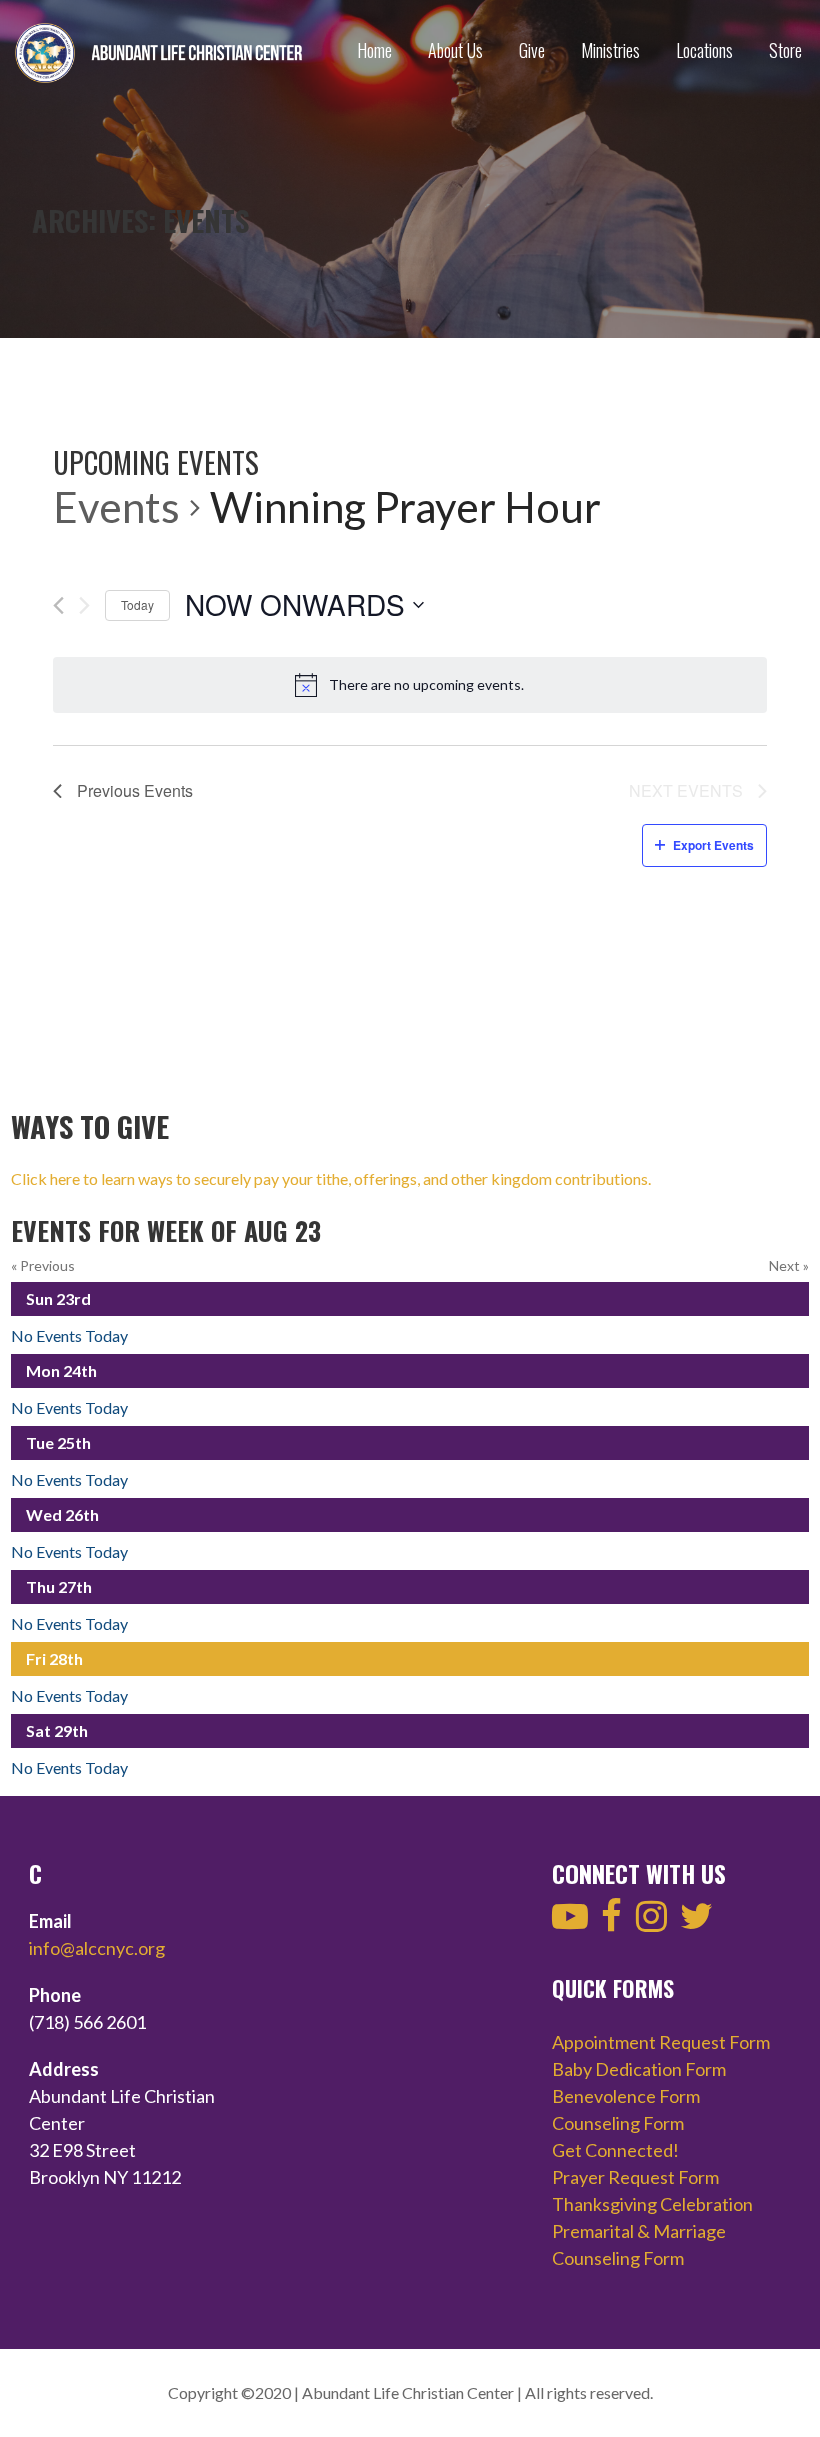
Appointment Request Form (661, 2042)
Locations (704, 50)
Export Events (713, 845)
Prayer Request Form (635, 2177)
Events (116, 507)
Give (532, 50)
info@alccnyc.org (97, 1948)
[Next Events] (84, 605)
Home (374, 50)
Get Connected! (615, 2150)
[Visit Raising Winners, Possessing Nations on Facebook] (611, 1922)
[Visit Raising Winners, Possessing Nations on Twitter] (696, 1922)
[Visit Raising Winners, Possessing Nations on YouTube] (570, 1922)
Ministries (610, 50)
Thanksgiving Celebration (652, 2204)
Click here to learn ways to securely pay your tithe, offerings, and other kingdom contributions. (331, 1178)
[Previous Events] (58, 605)
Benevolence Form (626, 2096)
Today (137, 604)
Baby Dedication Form (639, 2069)
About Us (455, 50)
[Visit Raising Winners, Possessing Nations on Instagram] (651, 1922)
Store (785, 50)
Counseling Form (618, 2123)
